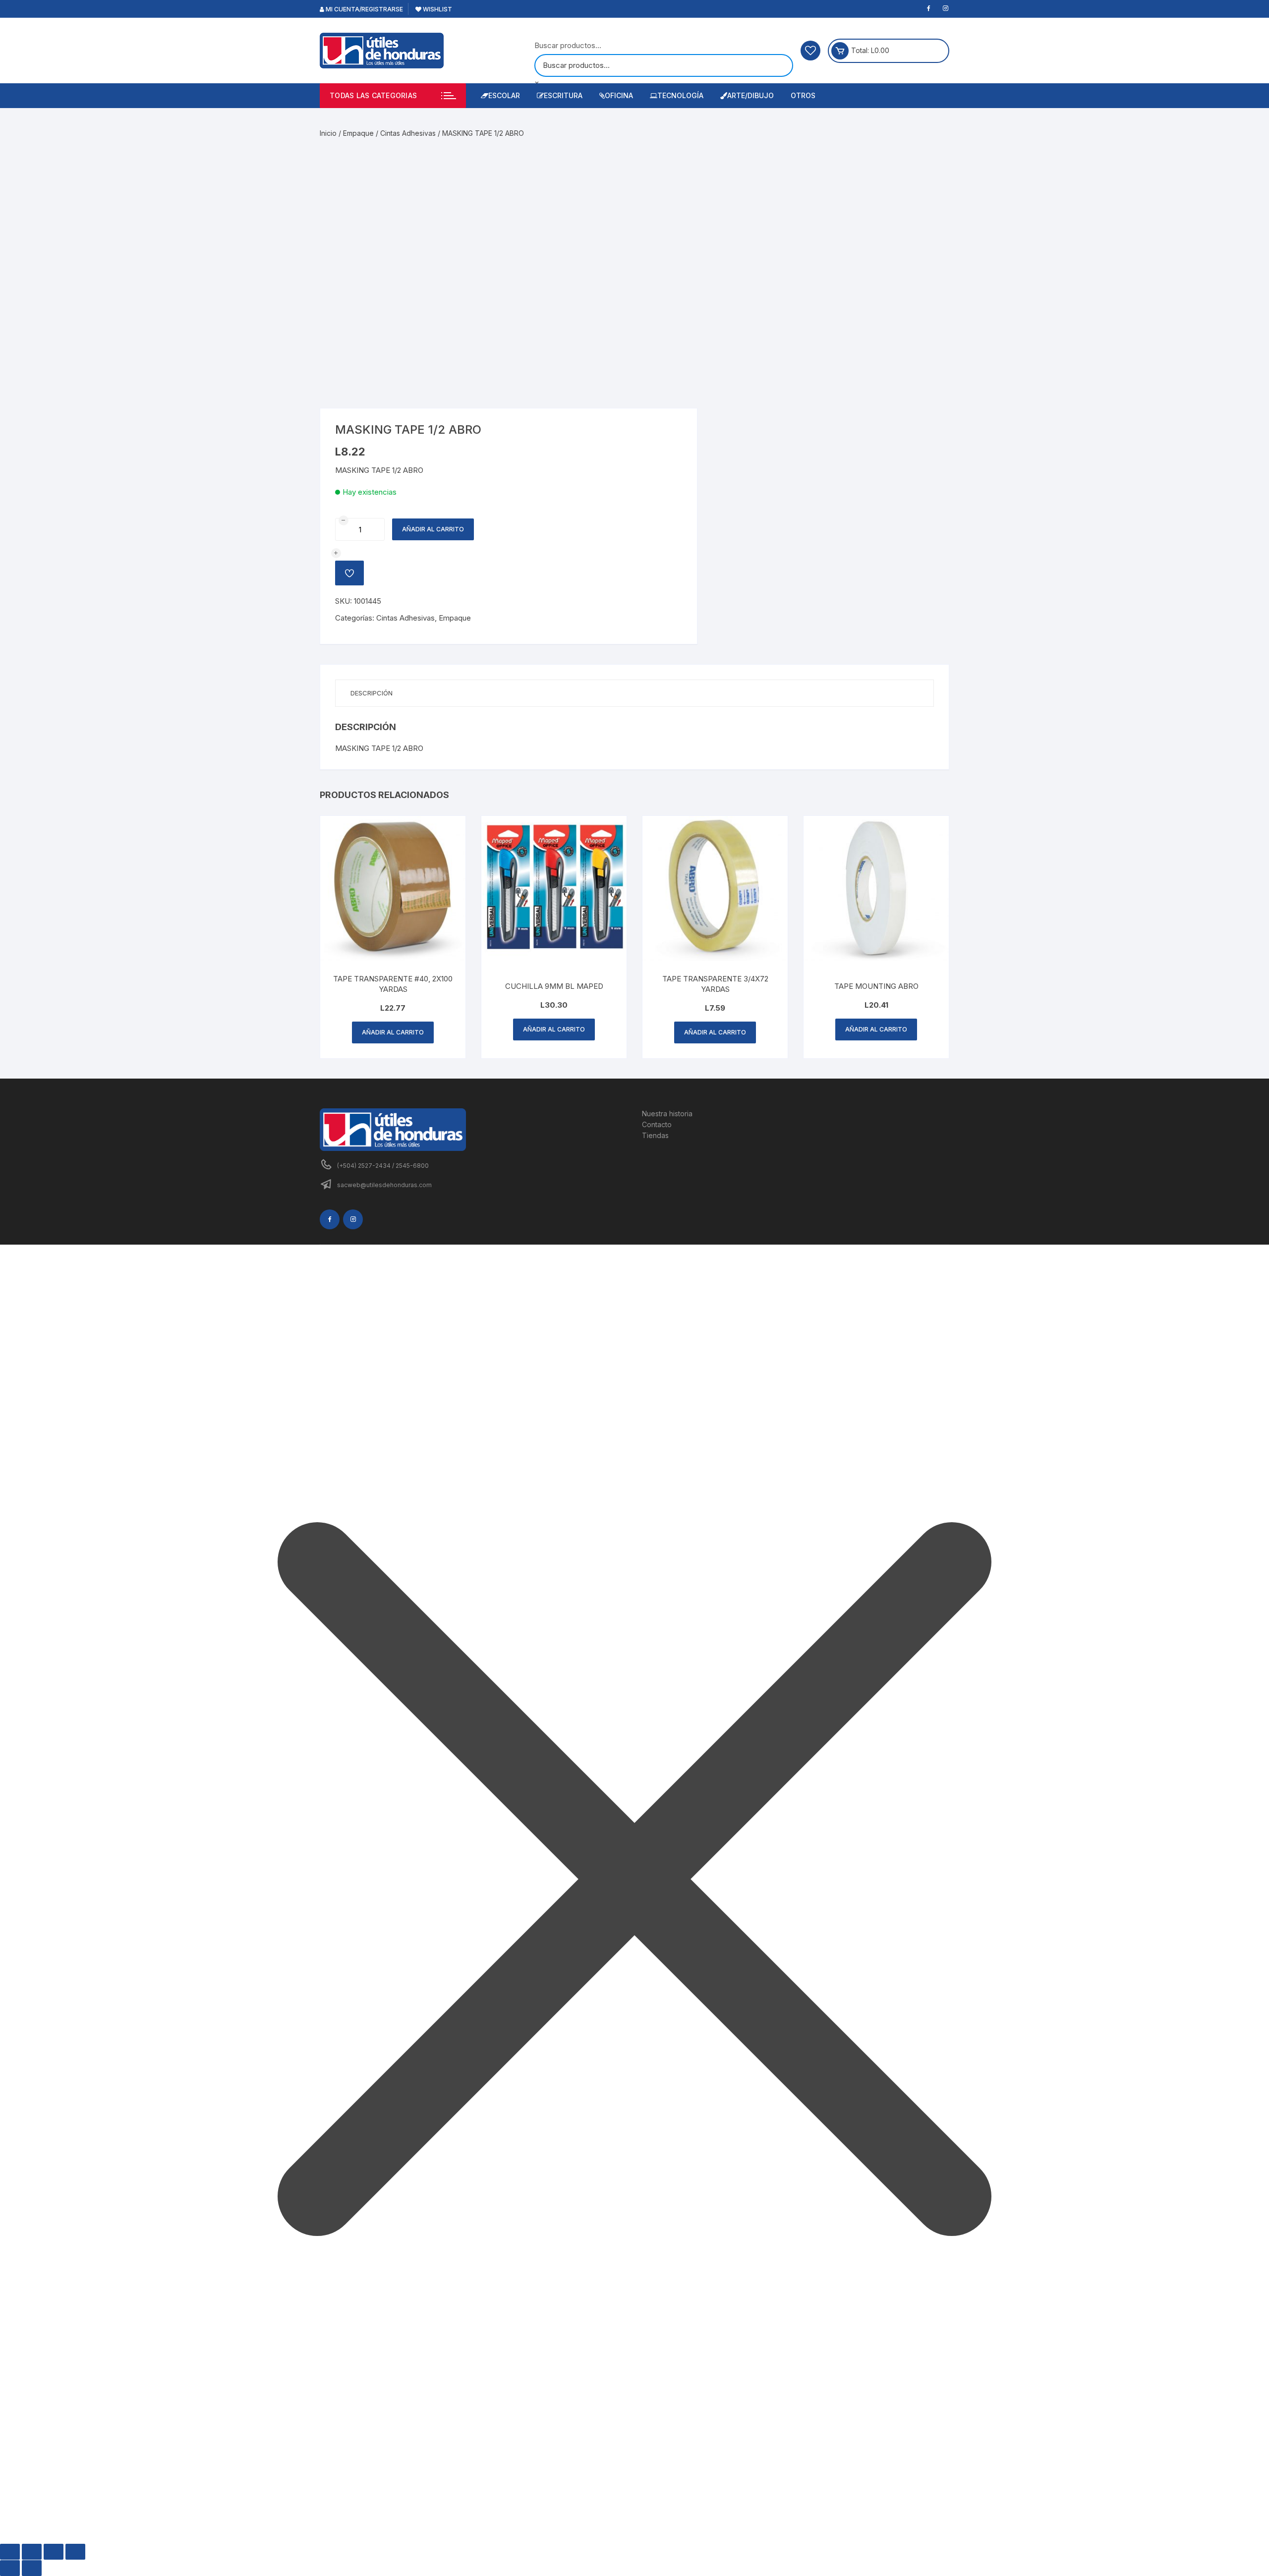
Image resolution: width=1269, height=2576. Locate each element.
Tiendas (655, 1135)
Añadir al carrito (433, 529)
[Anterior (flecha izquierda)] (10, 2568)
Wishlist (437, 9)
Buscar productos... (568, 45)
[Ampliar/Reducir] (10, 2552)
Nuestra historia (667, 1114)
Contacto (657, 1124)
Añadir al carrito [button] (393, 1032)
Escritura (563, 95)
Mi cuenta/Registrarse (364, 9)
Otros (803, 95)
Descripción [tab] (372, 693)
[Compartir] (54, 2552)
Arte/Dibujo (750, 95)
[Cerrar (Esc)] (75, 2552)
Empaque (358, 133)
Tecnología (680, 95)
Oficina (619, 95)
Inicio (328, 133)
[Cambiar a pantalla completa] (32, 2552)
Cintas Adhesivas (408, 133)
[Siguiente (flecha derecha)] (32, 2568)
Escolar (504, 95)
